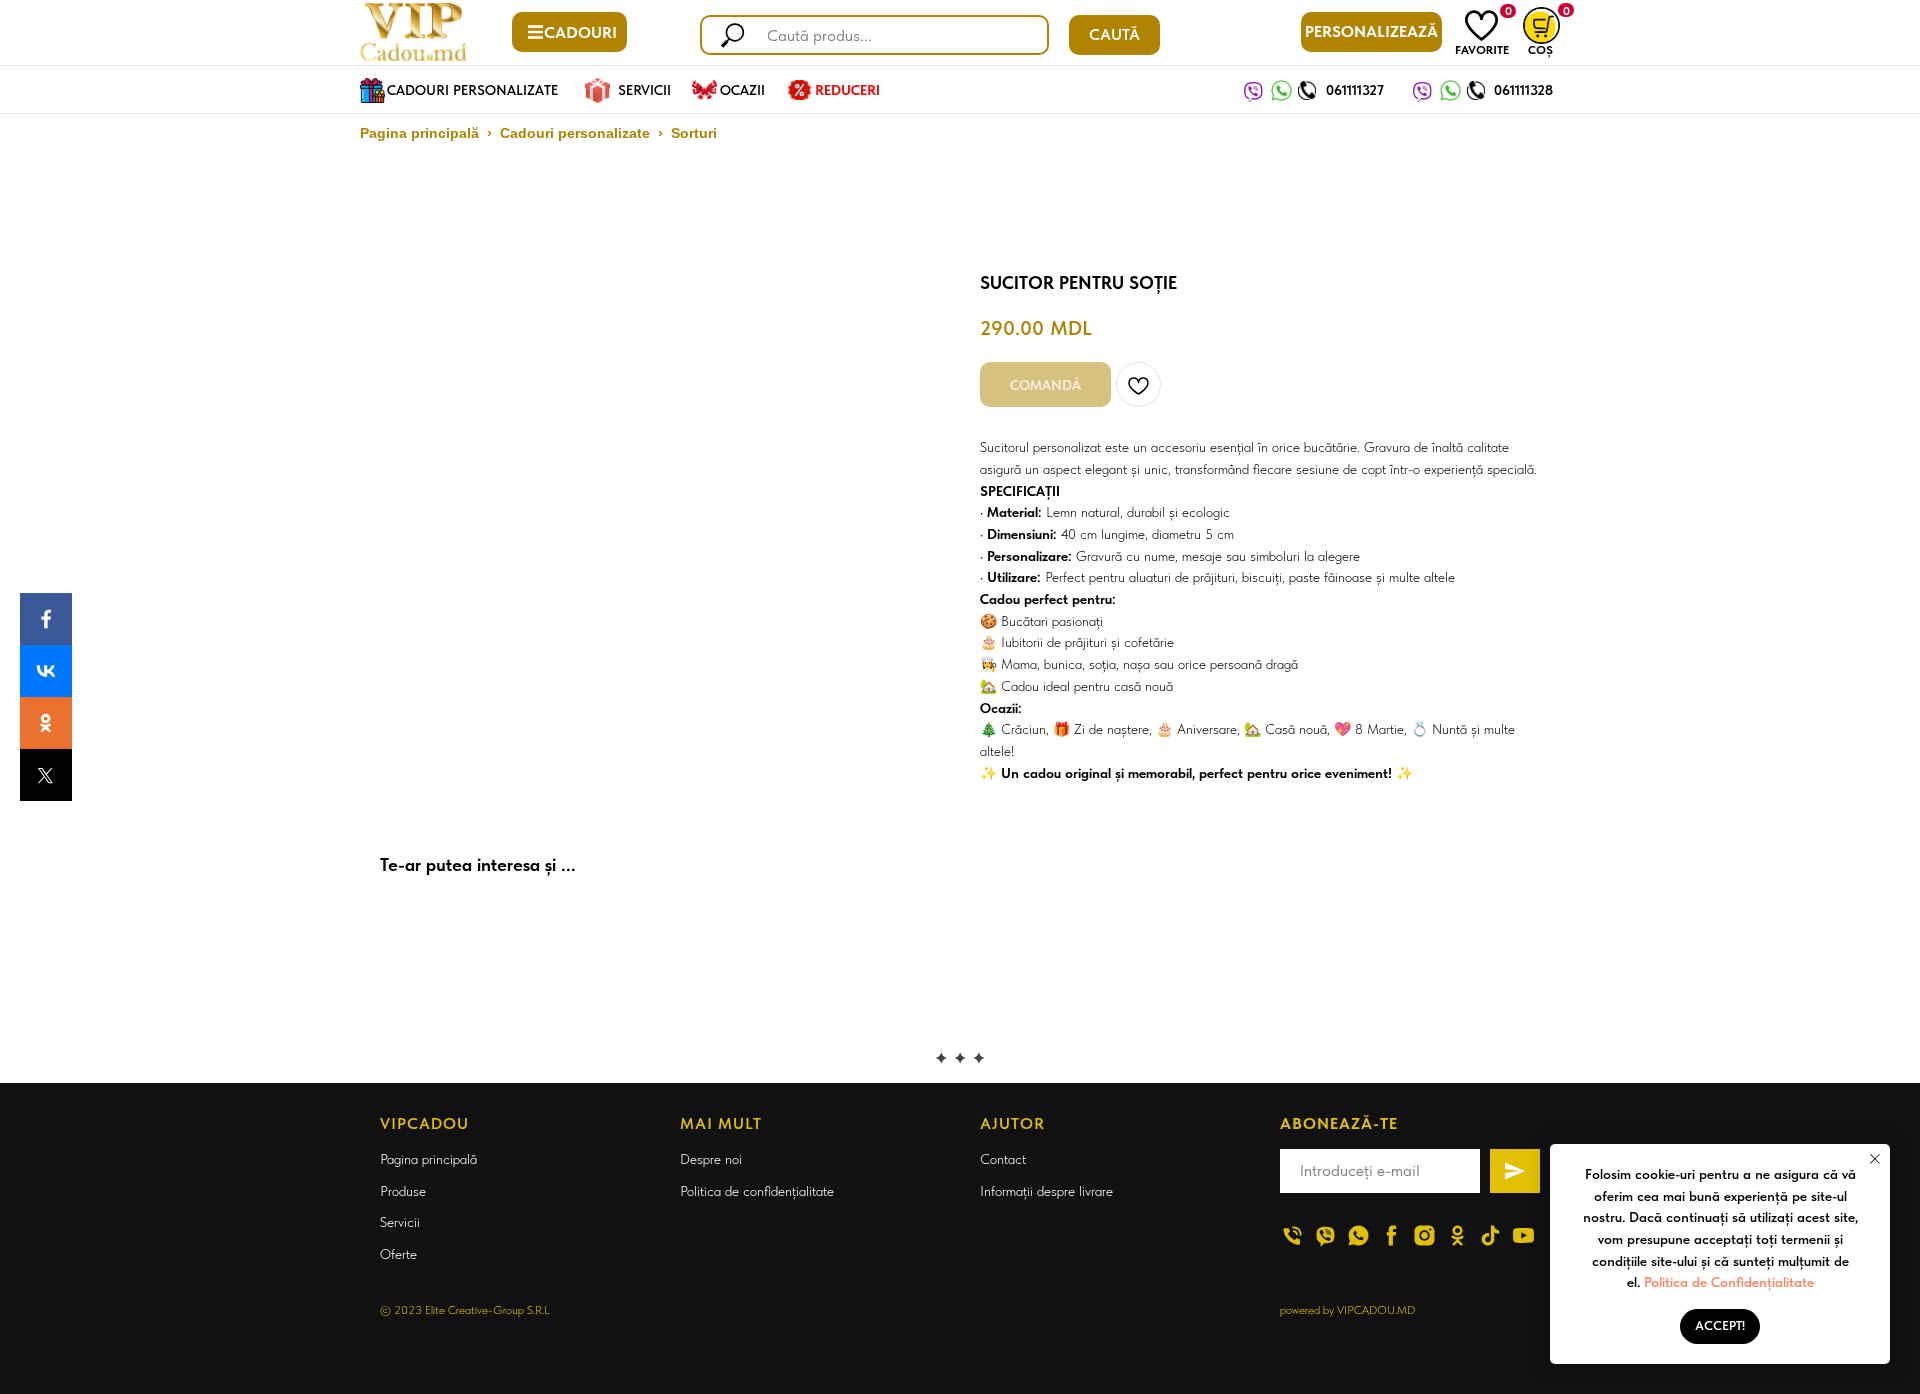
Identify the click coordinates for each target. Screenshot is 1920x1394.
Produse (403, 1191)
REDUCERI (847, 90)
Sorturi (694, 133)
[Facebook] (46, 619)
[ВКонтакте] (46, 671)
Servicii (400, 1222)
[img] (1481, 25)
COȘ (1540, 50)
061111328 (1523, 90)
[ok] (1457, 1235)
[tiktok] (1490, 1235)
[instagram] (1424, 1235)
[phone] (1292, 1235)
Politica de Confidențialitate (1729, 1282)
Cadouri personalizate (575, 133)
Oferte (398, 1254)
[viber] (1325, 1235)
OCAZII (742, 90)
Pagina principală (419, 133)
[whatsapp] (1358, 1235)
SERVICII (644, 90)
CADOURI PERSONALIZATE (472, 90)
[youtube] (1523, 1235)
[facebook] (1391, 1235)
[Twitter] (46, 775)
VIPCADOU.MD (1376, 1310)
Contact (1003, 1159)
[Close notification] (1875, 1159)
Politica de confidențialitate (757, 1191)
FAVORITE (1482, 50)
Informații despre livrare (1046, 1191)
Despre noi (711, 1159)
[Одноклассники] (46, 723)
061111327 (1355, 90)
